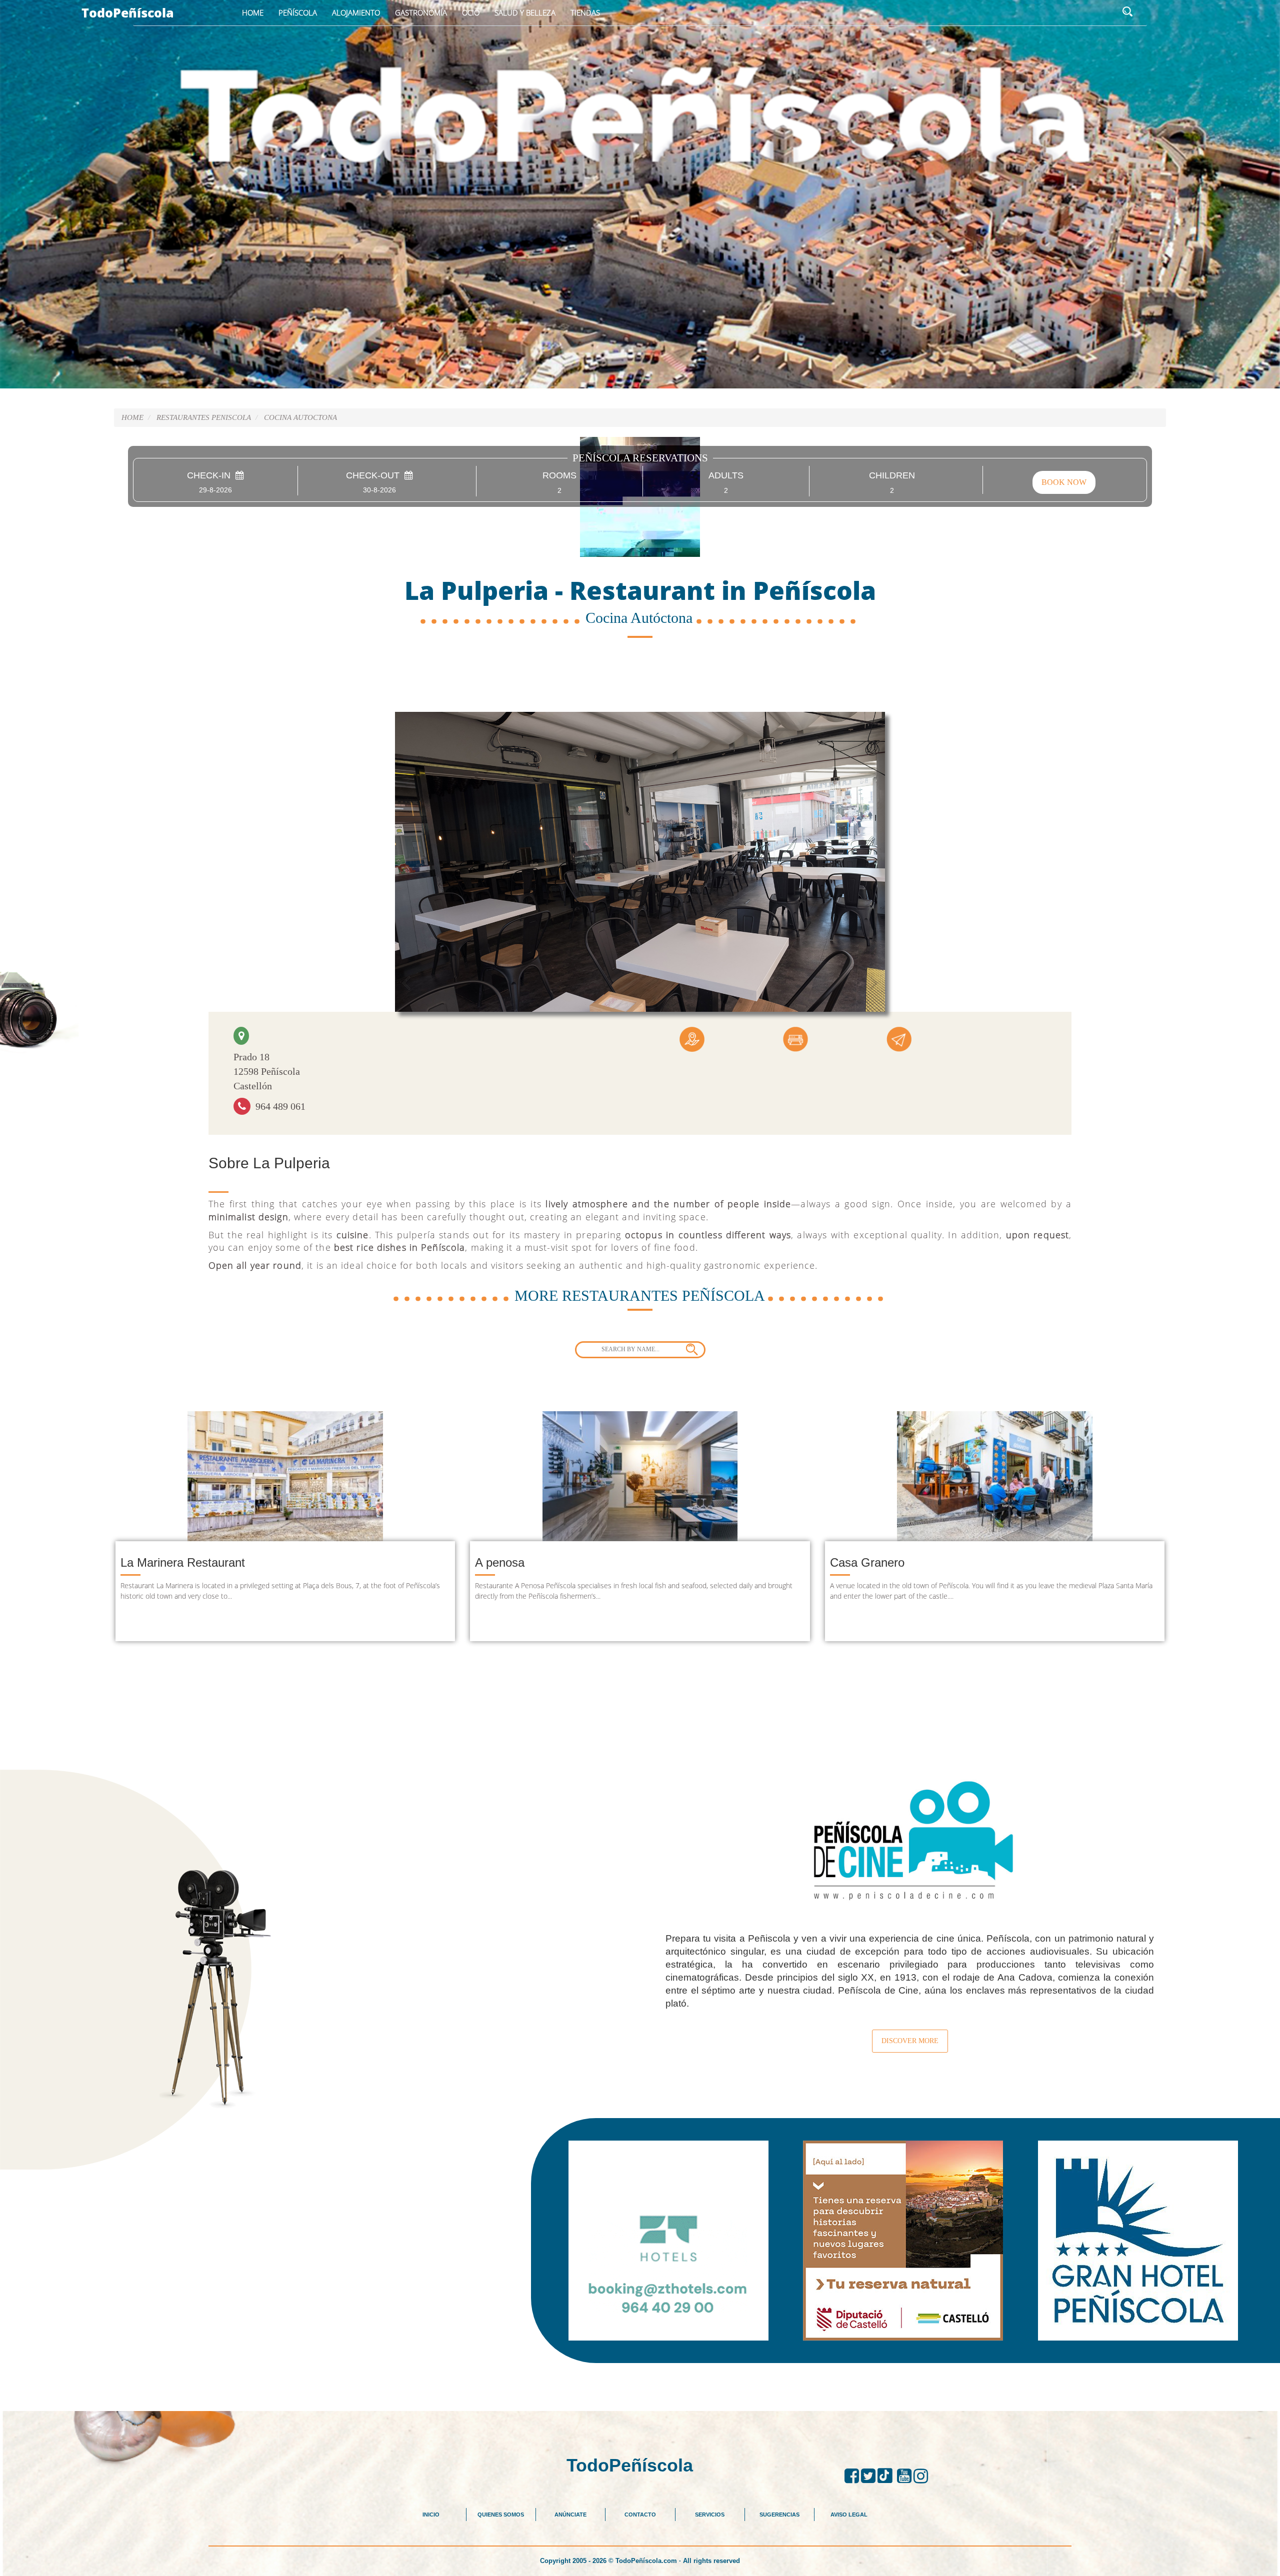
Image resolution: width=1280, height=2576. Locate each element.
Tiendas (585, 12)
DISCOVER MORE (910, 2041)
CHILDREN (892, 476)
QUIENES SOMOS (501, 2515)
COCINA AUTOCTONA (300, 417)
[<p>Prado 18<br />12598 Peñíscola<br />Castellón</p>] (241, 1036)
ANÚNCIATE (570, 2515)
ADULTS (726, 476)
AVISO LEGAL (849, 2515)
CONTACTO (640, 2515)
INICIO (431, 2515)
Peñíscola (298, 12)
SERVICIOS (710, 2515)
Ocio (471, 12)
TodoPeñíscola (128, 12)
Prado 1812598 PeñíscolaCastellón (267, 1071)
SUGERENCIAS (779, 2515)
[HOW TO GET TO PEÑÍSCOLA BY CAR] (692, 1038)
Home (253, 12)
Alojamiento (356, 12)
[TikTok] (887, 2476)
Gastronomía (421, 12)
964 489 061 (278, 1106)
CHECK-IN (211, 476)
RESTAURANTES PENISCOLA (204, 417)
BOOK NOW (1064, 482)
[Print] (795, 1038)
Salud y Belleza (525, 12)
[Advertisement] (640, 2386)
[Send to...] (899, 1038)
